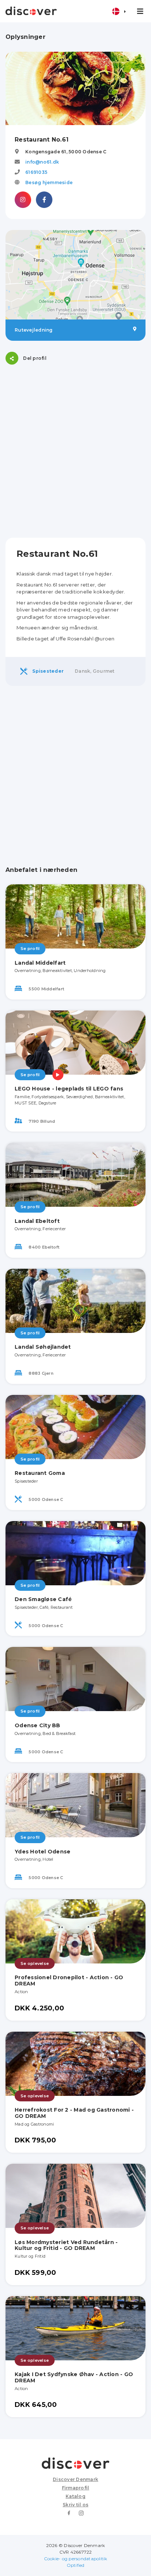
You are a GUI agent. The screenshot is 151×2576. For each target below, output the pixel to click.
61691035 (36, 172)
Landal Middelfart (40, 963)
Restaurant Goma (40, 1473)
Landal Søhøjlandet (43, 1347)
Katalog (75, 2496)
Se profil (30, 949)
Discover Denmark (75, 2479)
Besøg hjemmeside (49, 182)
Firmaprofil (76, 2488)
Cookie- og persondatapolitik (76, 2559)
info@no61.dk (42, 162)
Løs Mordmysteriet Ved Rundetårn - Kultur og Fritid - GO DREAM (66, 2245)
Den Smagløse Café (43, 1599)
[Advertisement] (75, 451)
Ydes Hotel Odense (43, 1852)
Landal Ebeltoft (37, 1221)
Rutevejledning (34, 330)
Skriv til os (75, 2505)
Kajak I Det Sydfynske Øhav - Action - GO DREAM (74, 2377)
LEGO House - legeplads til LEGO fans (69, 1089)
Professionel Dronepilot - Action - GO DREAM (69, 1981)
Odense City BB (38, 1725)
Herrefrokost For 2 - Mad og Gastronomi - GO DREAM (74, 2113)
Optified (76, 2565)
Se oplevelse (35, 1963)
